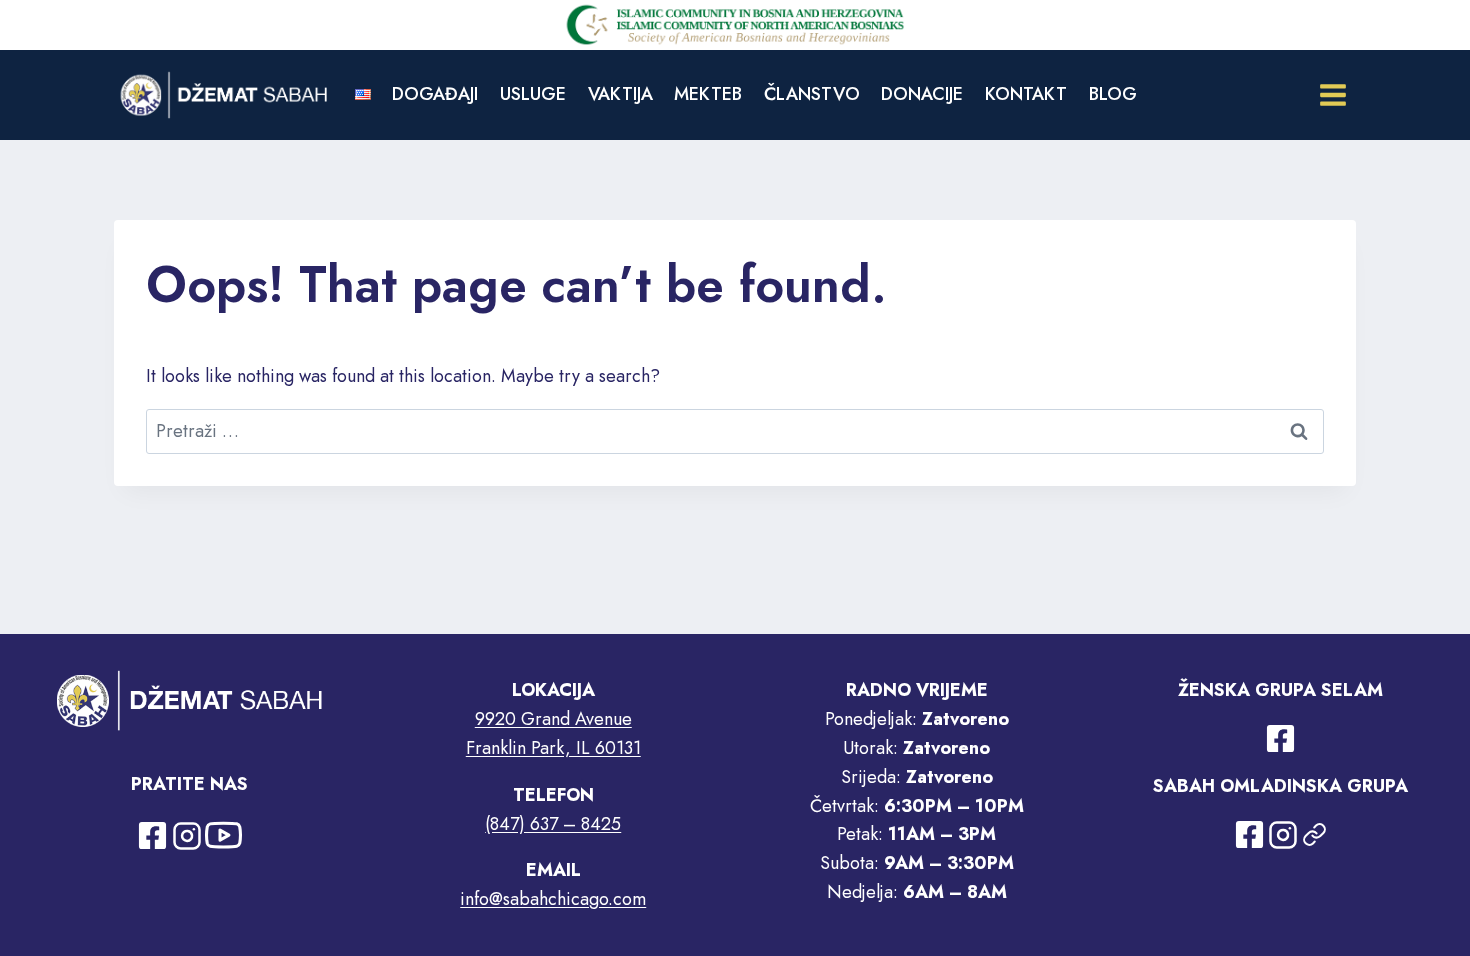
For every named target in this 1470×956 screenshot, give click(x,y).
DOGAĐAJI (435, 94)
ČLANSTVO (812, 94)
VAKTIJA (620, 94)
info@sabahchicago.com (553, 899)
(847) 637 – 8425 (553, 824)
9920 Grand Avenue (553, 719)
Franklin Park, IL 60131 (553, 748)
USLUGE (533, 94)
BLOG (1113, 94)
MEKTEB (708, 94)
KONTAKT (1026, 94)
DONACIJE (922, 94)
